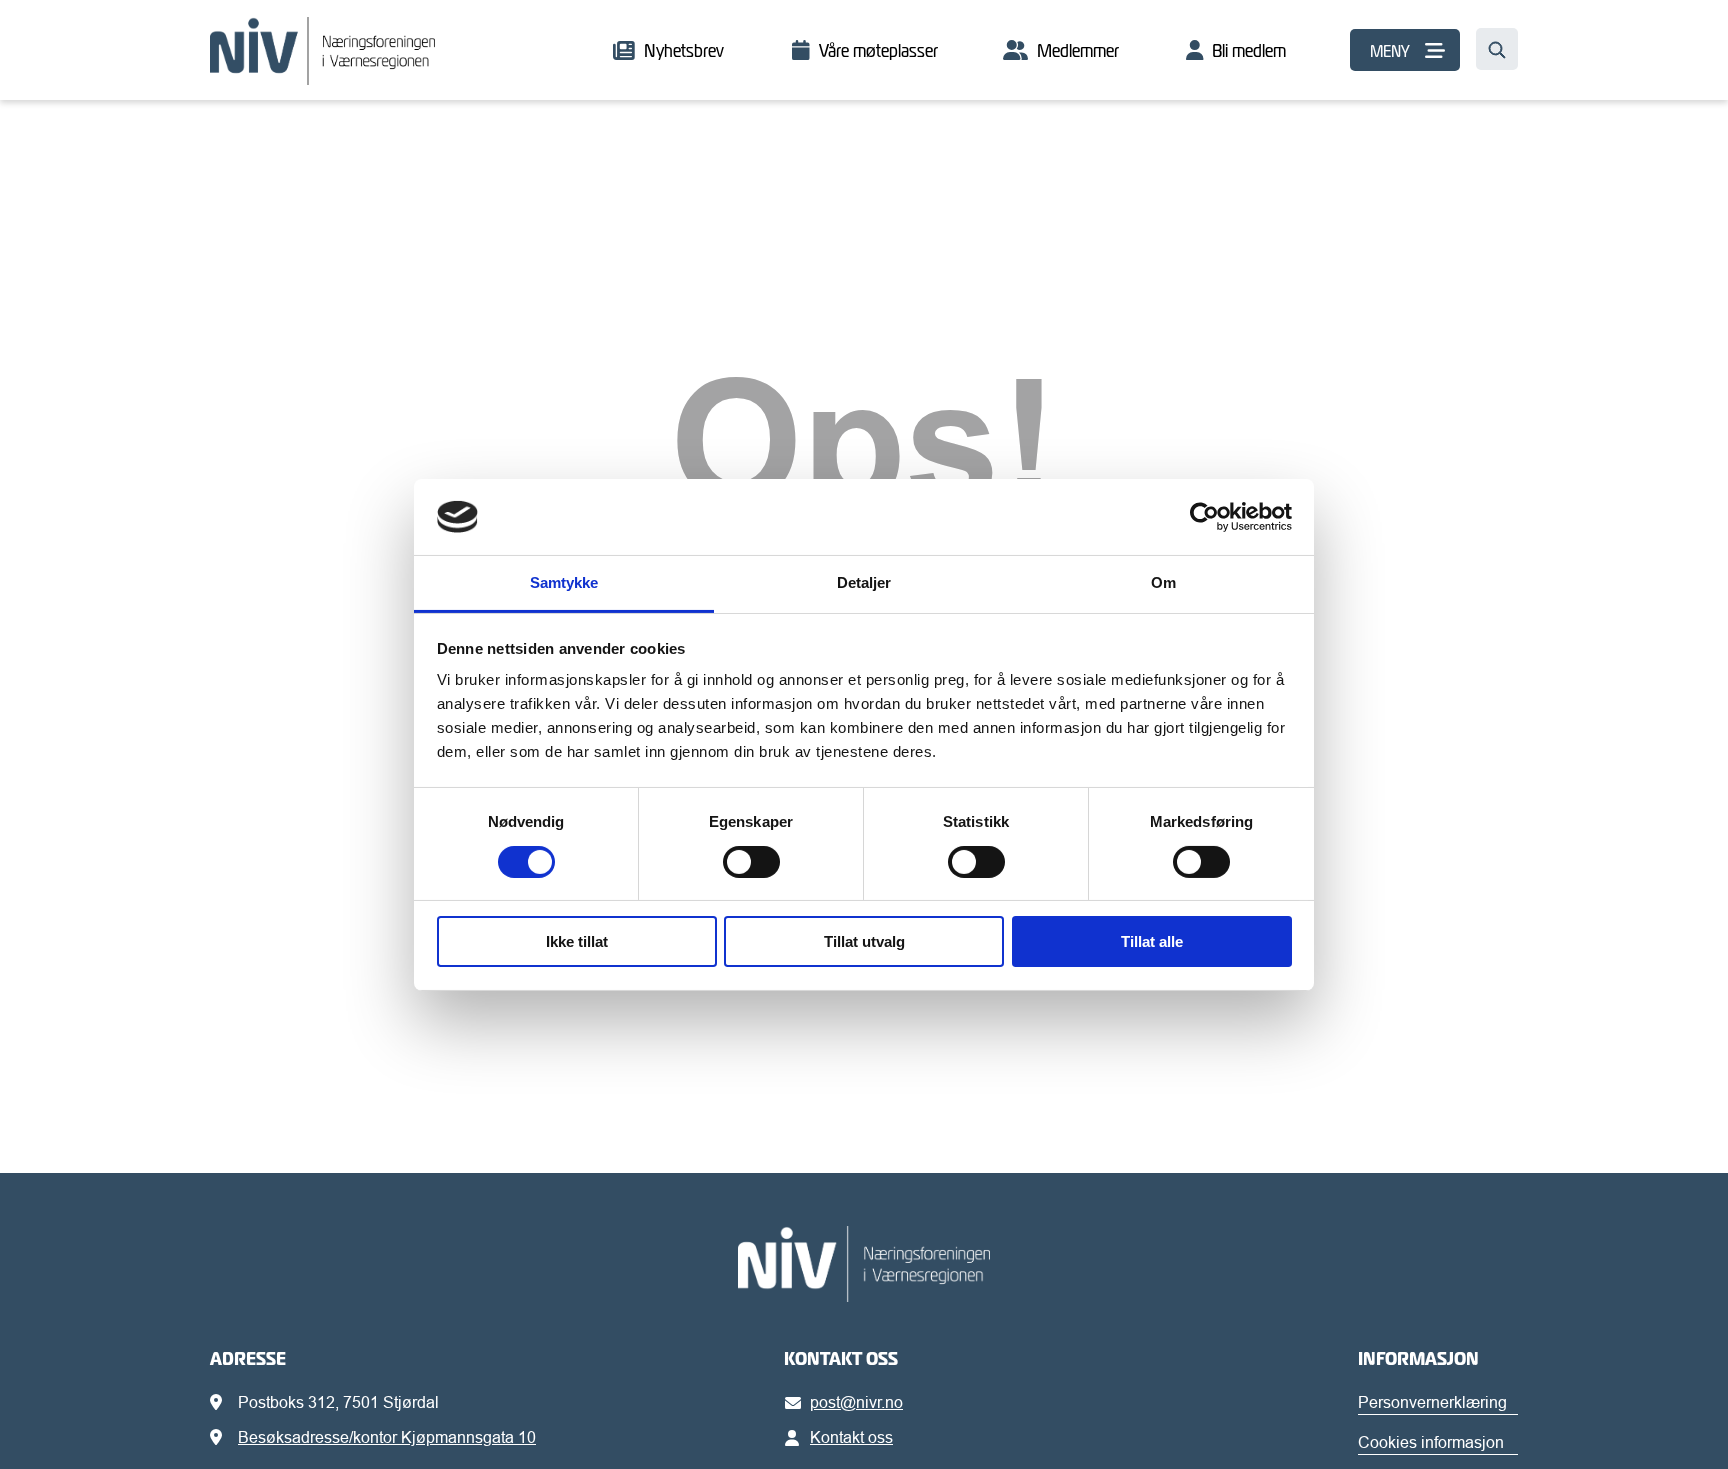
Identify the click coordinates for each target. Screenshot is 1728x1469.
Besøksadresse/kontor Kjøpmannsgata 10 (387, 1437)
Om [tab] (1163, 582)
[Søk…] (1497, 49)
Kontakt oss (851, 1437)
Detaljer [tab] (864, 582)
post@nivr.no (856, 1402)
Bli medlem (1249, 50)
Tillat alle (1152, 941)
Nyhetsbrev (684, 50)
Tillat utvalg (864, 941)
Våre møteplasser (878, 50)
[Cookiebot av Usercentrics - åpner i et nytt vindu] (1204, 517)
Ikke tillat (577, 941)
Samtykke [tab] (564, 582)
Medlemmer (1078, 50)
